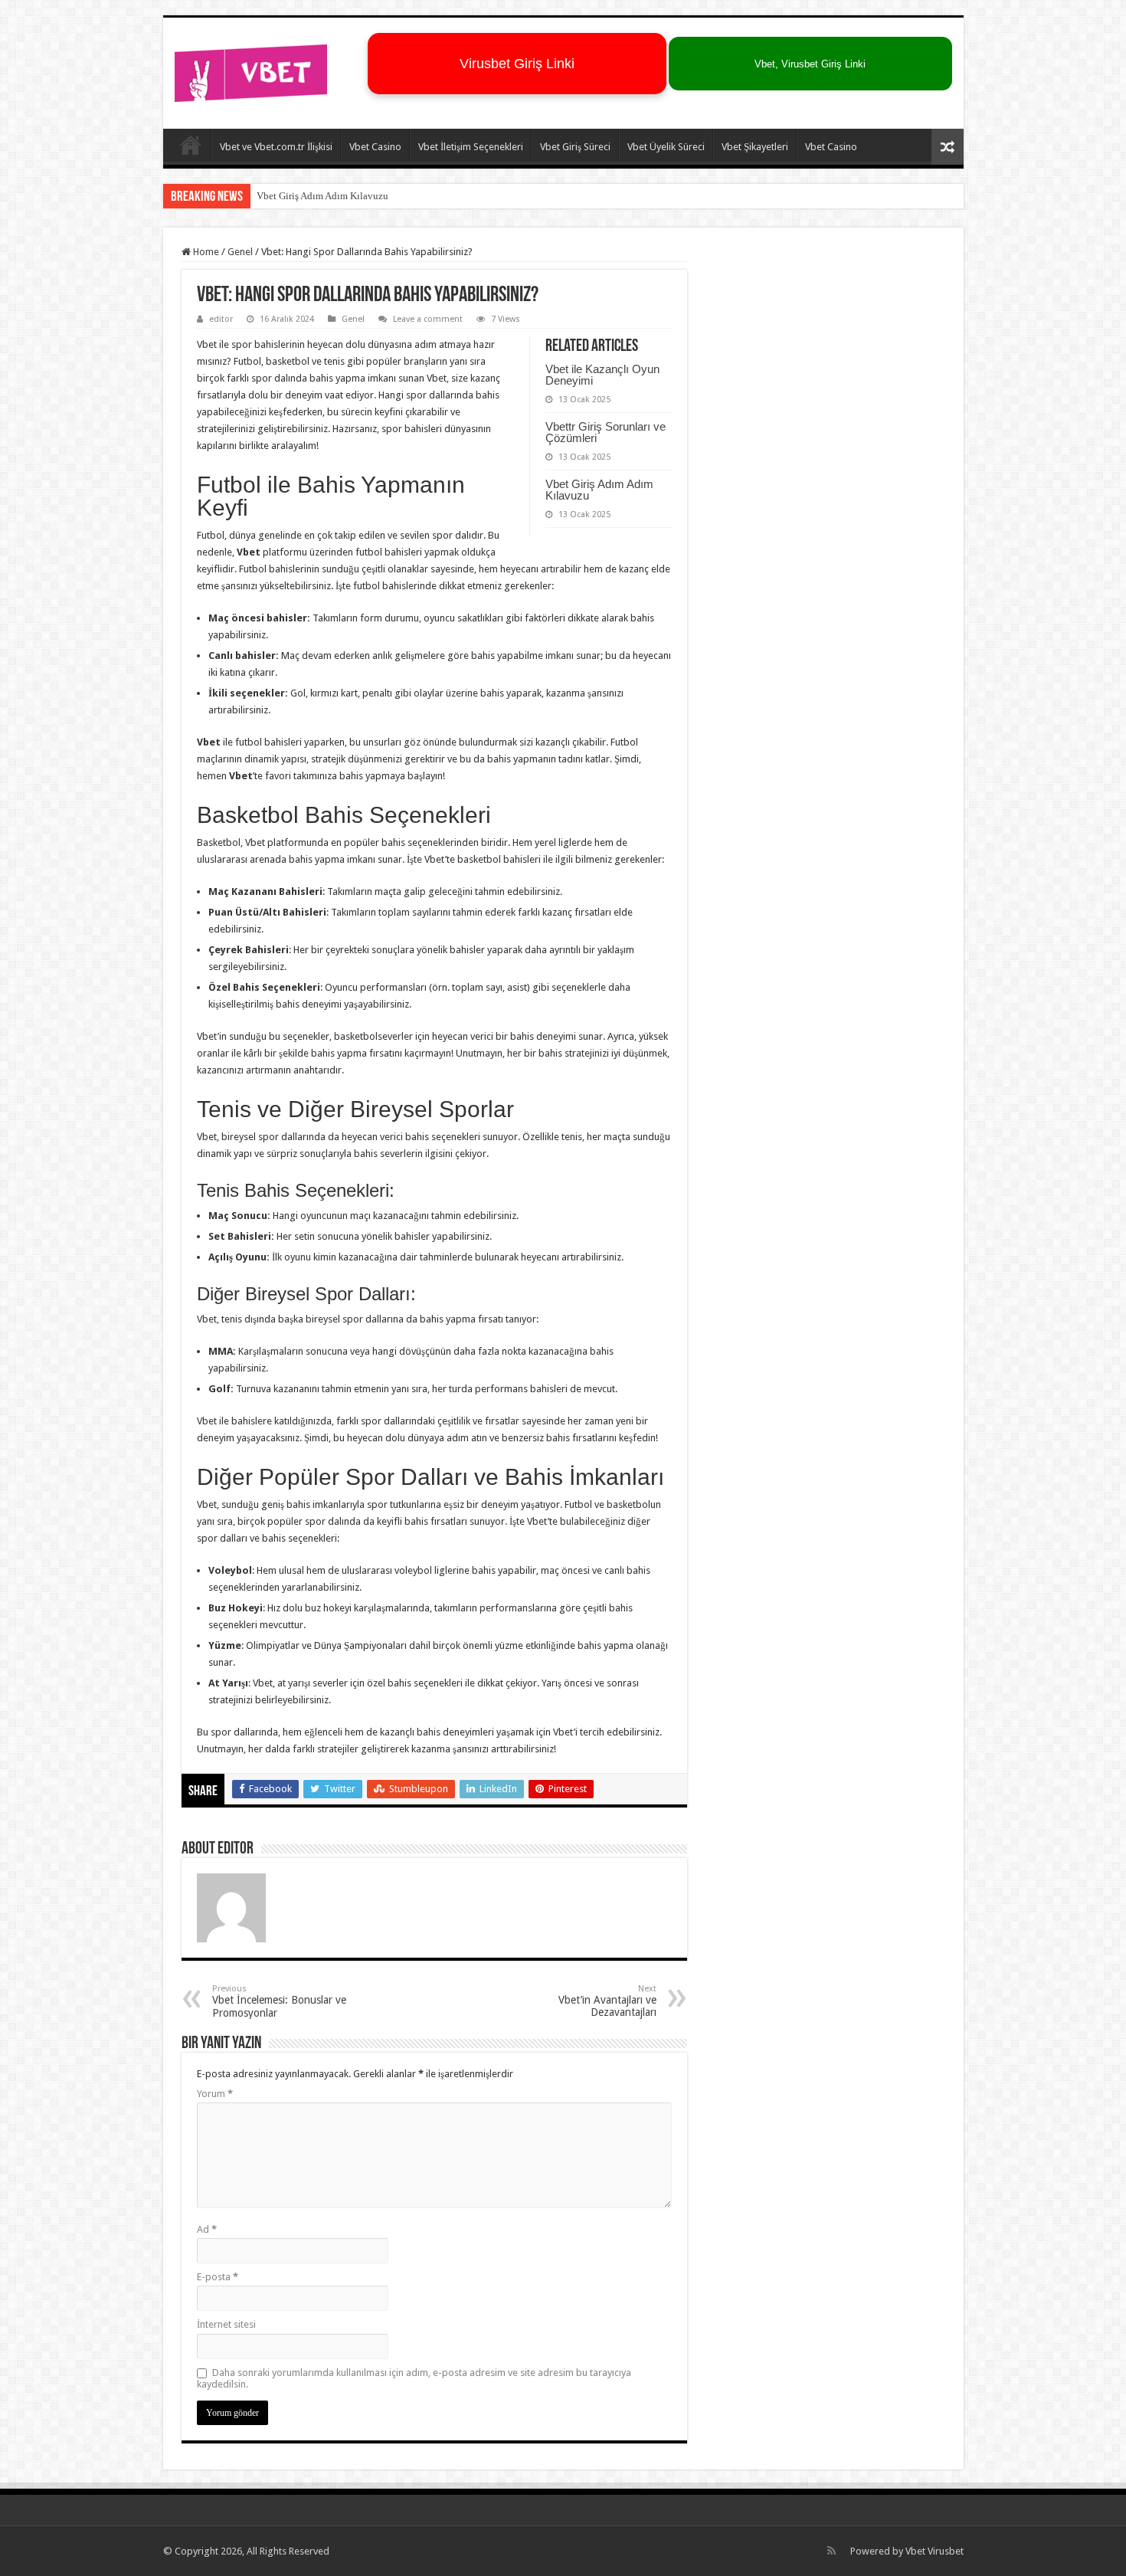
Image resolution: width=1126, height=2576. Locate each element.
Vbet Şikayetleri (755, 147)
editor (221, 319)
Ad (207, 2229)
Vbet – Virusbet (191, 145)
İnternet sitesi (226, 2324)
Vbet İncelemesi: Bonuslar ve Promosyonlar (279, 2001)
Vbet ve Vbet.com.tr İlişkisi (276, 147)
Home (205, 252)
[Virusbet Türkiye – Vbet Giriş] (251, 70)
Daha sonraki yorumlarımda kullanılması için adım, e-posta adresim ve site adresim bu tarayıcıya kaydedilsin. (414, 2378)
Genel (240, 252)
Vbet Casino (375, 147)
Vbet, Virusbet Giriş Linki (810, 64)
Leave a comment (428, 319)
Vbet (915, 2551)
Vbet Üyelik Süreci (666, 147)
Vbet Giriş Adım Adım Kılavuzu (322, 196)
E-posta (218, 2277)
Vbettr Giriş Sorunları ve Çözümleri (606, 432)
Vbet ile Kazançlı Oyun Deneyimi (602, 375)
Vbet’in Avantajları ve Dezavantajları (607, 2001)
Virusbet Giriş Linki (517, 64)
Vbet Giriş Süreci (575, 147)
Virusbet (946, 2551)
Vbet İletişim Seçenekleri (471, 147)
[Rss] (831, 2551)
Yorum (215, 2094)
